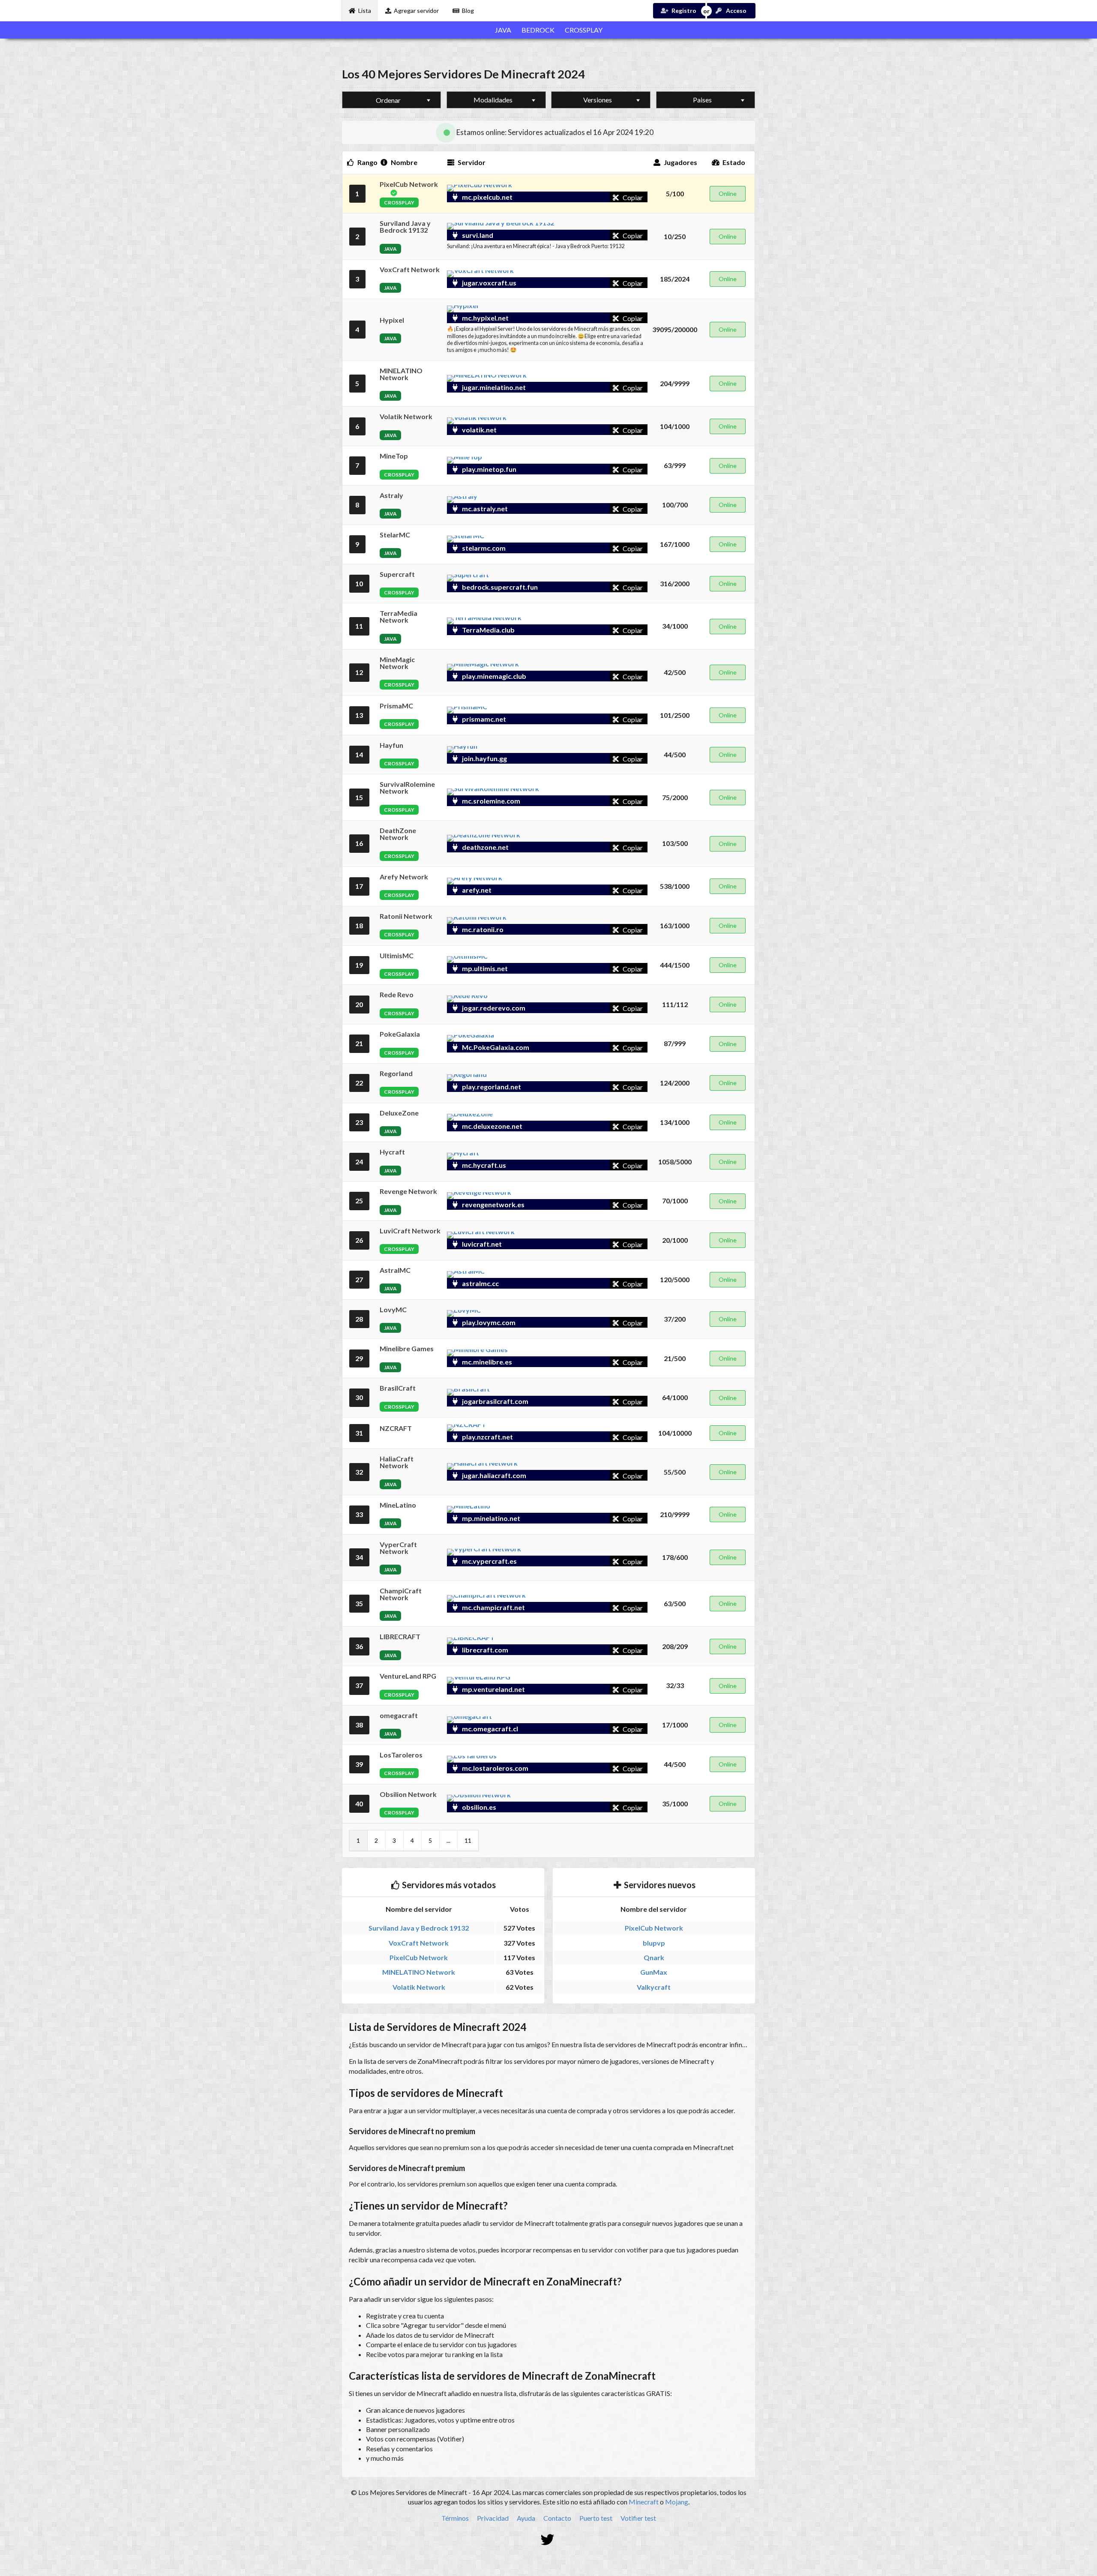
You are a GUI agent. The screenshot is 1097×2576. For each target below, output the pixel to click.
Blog (468, 10)
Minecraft (644, 2502)
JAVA (503, 30)
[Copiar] (608, 197)
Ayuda (526, 2518)
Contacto (557, 2518)
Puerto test (596, 2518)
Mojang (677, 2502)
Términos (455, 2518)
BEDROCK (538, 30)
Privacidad (493, 2518)
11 (468, 1840)
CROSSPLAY (584, 30)
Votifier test (638, 2518)
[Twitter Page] (549, 2540)
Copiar (632, 197)
